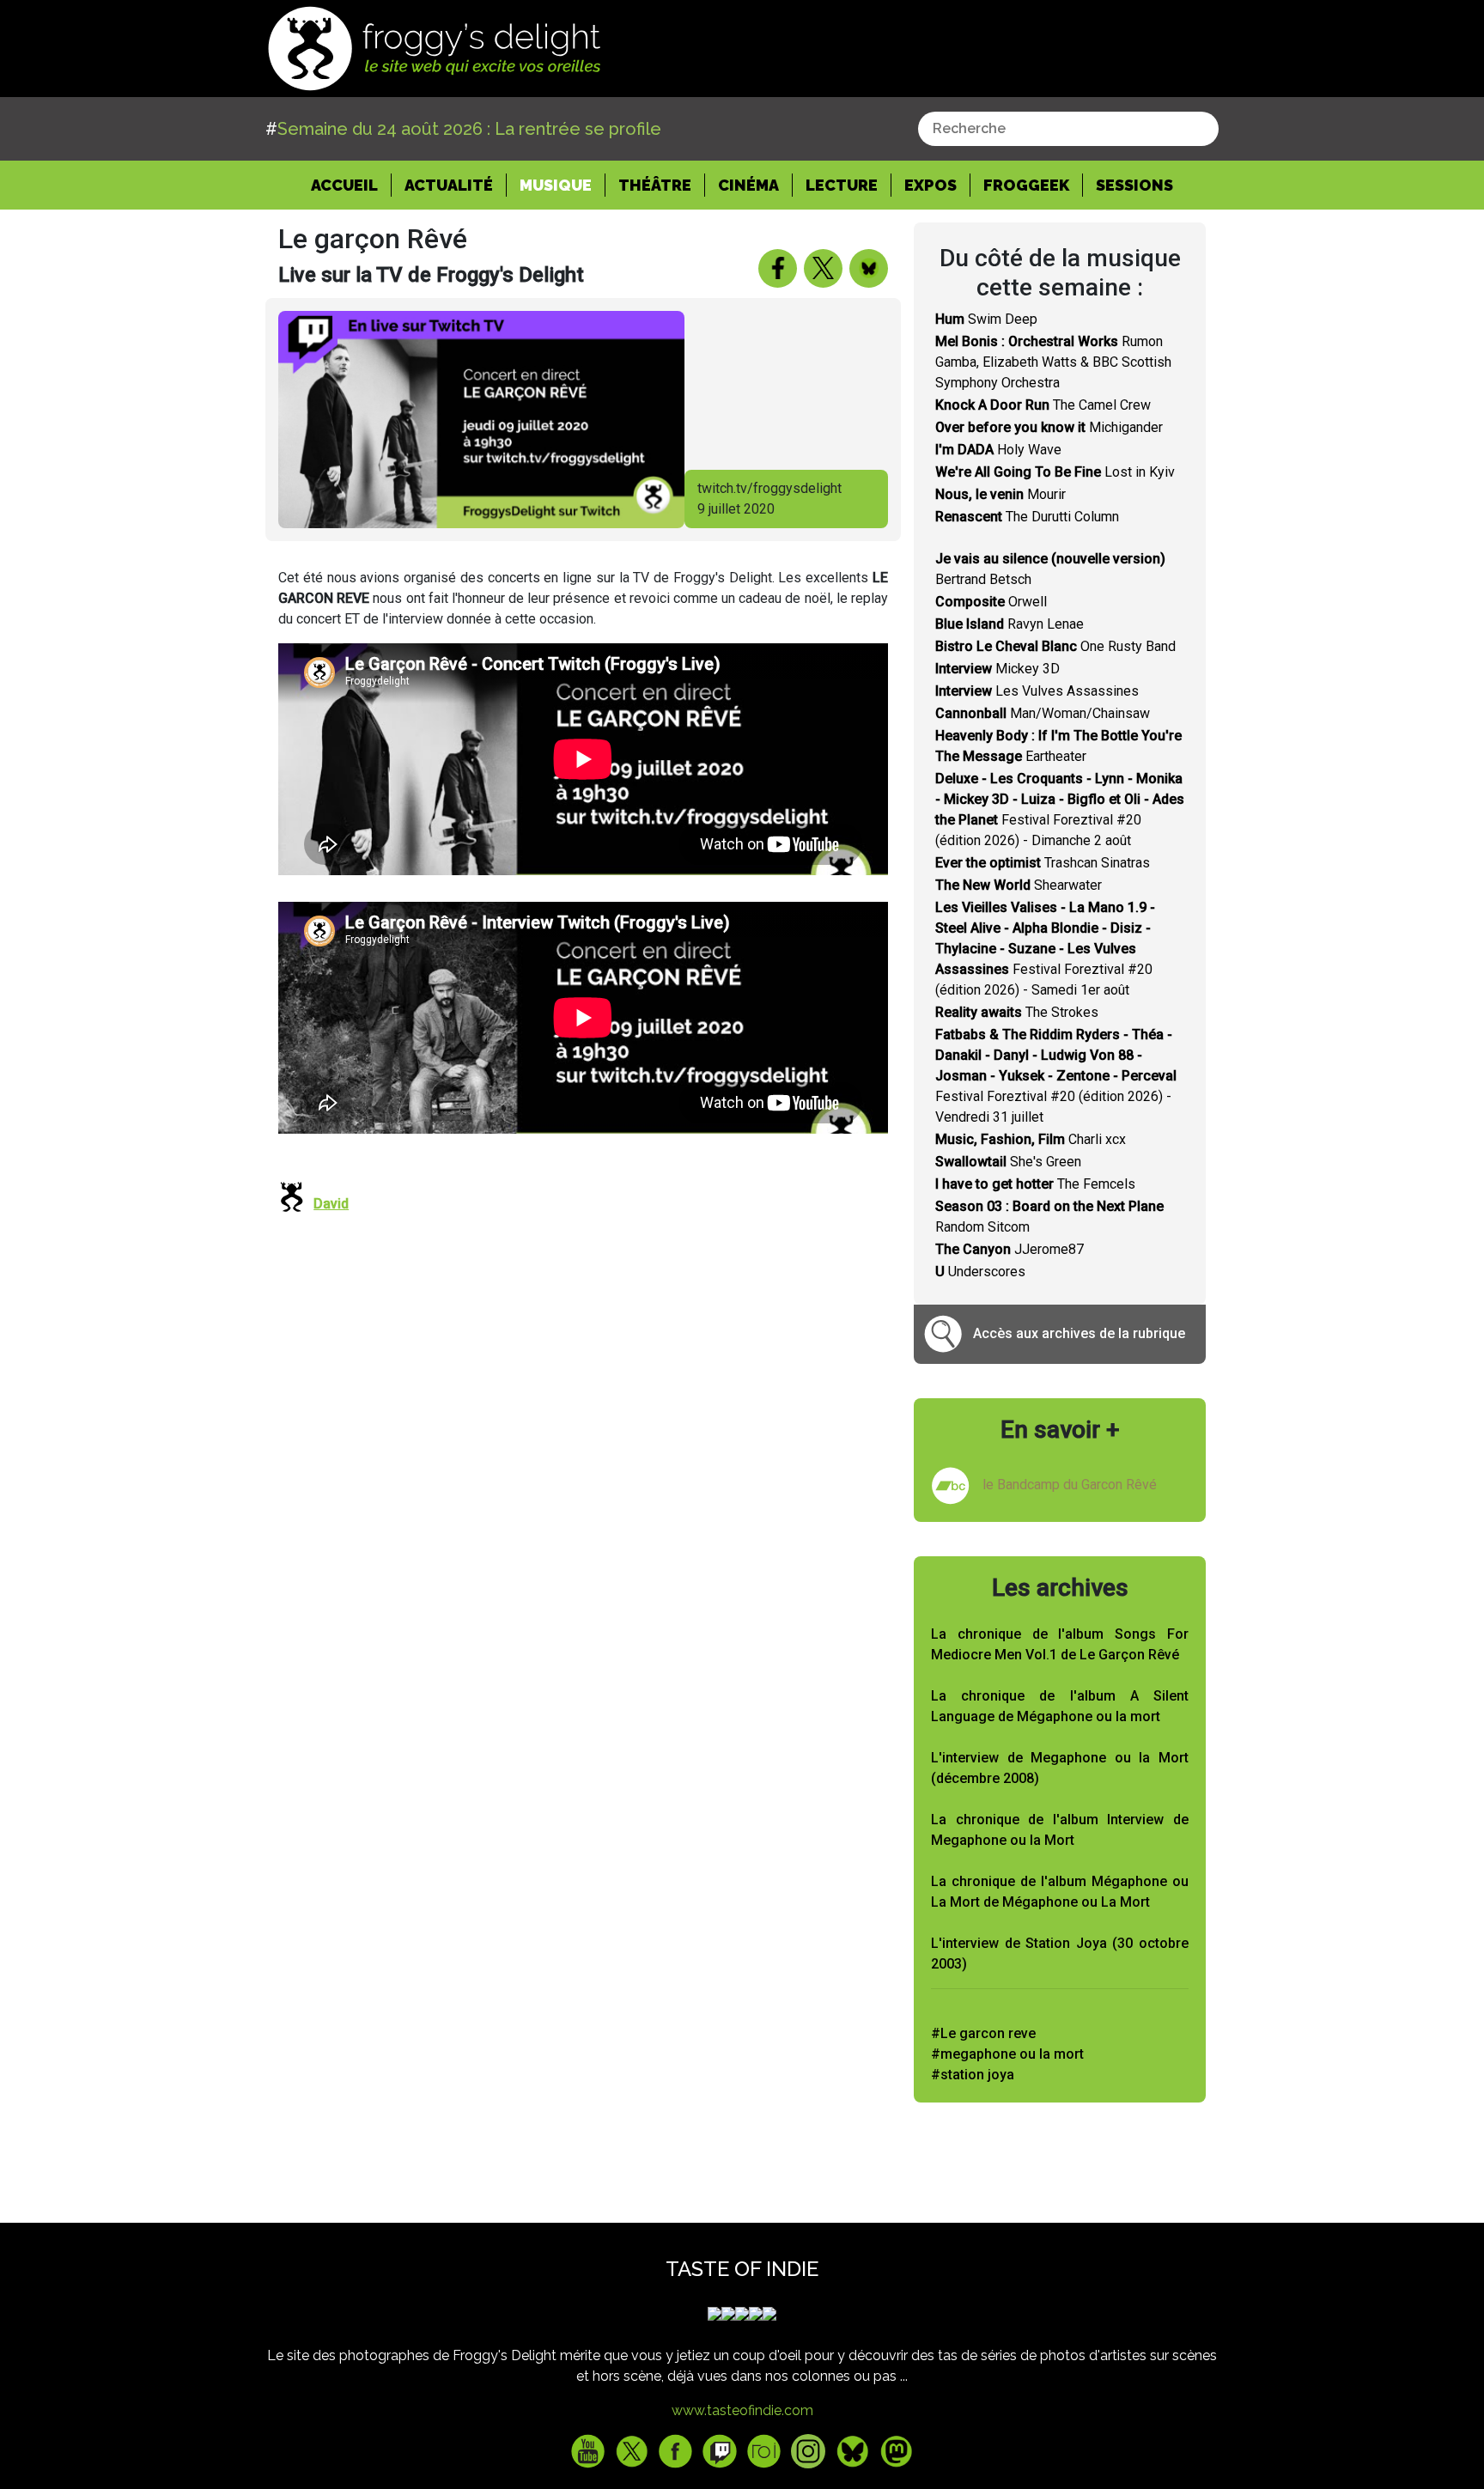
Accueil (351, 185)
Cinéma (748, 185)
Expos (931, 185)
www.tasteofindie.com (742, 2410)
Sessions (1134, 185)
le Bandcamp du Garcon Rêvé (1070, 1485)
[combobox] (1068, 129)
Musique (556, 185)
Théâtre (655, 185)
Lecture (842, 185)
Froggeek (1026, 185)
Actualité (449, 185)
